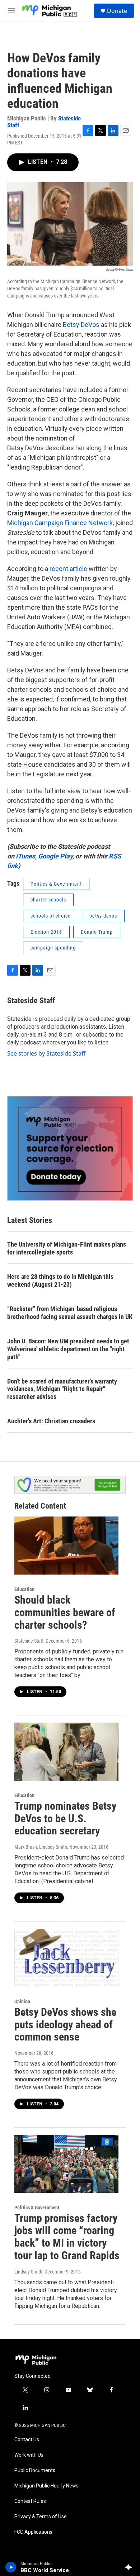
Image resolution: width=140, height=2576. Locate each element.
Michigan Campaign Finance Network (60, 523)
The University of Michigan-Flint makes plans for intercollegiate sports (67, 1248)
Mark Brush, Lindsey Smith (41, 1847)
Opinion (22, 2001)
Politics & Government (56, 884)
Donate (117, 11)
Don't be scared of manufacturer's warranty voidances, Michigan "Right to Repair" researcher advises (62, 1389)
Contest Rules (30, 2501)
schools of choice (51, 916)
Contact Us (27, 2440)
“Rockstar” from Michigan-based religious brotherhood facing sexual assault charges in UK (70, 1313)
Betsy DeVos (81, 325)
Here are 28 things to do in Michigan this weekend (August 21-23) (60, 1280)
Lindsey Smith (28, 2272)
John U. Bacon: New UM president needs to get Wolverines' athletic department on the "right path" (68, 1349)
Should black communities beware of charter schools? (65, 1612)
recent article (68, 569)
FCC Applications (33, 2532)
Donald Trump (97, 932)
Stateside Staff (31, 1001)
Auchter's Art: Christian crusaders (51, 1421)
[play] (11, 2567)
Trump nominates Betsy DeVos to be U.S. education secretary (65, 1818)
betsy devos (103, 916)
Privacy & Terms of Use (41, 2517)
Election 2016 (46, 932)
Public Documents (35, 2470)
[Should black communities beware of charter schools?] (66, 1546)
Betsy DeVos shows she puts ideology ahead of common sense (65, 2025)
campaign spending (53, 948)
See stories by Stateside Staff (46, 1053)
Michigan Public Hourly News (46, 2486)
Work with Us (29, 2455)
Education (24, 1589)
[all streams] (130, 2567)
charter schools (48, 900)
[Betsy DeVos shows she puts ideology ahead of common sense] (66, 1958)
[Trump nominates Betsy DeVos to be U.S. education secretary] (66, 1752)
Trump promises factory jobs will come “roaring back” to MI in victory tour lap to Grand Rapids (67, 2237)
